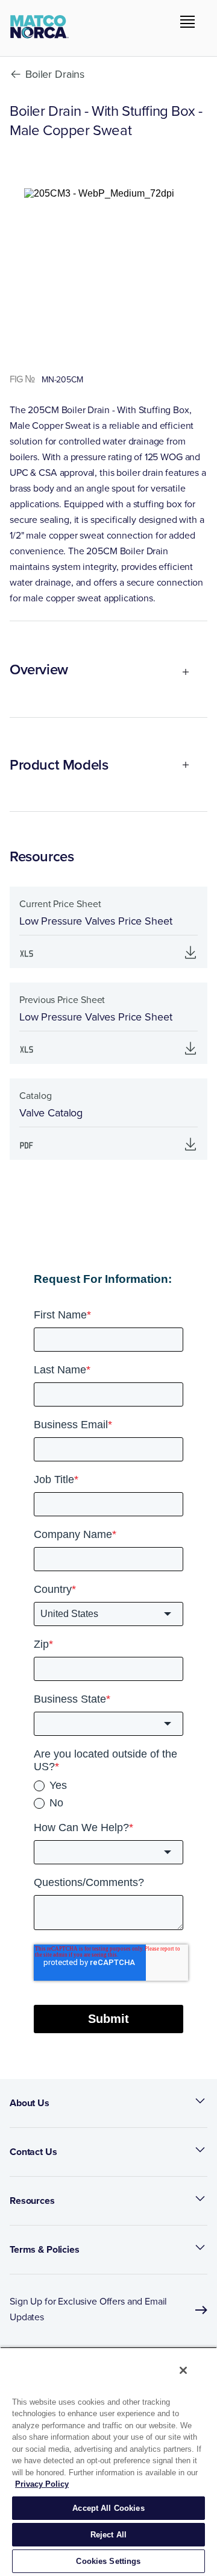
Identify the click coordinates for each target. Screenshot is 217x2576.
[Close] (183, 2370)
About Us (30, 2103)
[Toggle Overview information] (181, 672)
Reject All (108, 2535)
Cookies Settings (108, 2561)
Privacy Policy (42, 2484)
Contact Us (33, 2152)
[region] (108, 2461)
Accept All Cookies (108, 2508)
